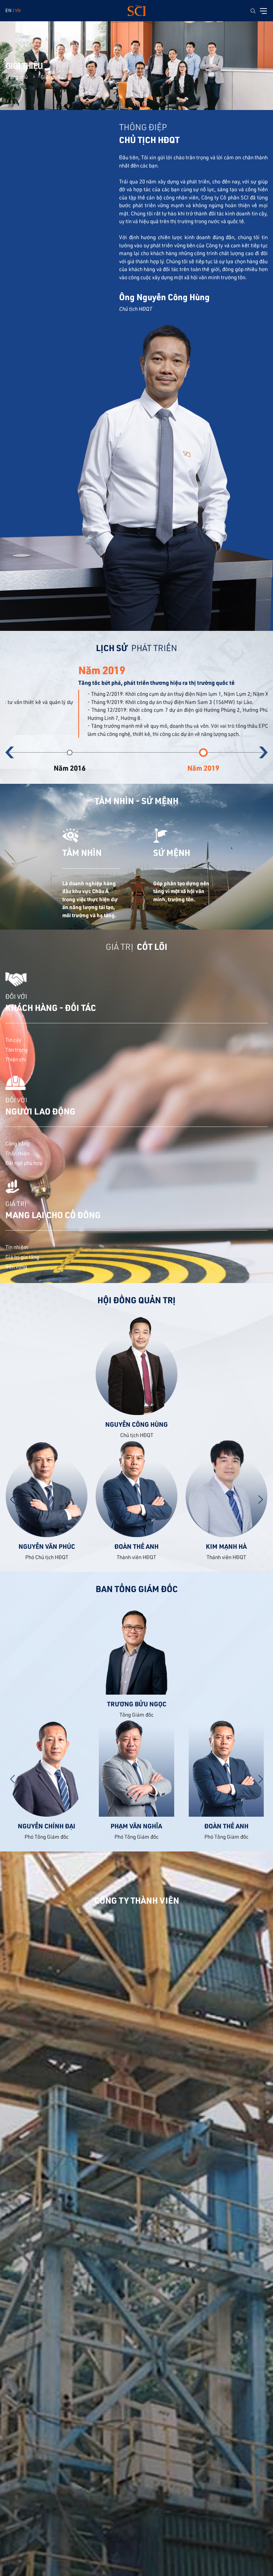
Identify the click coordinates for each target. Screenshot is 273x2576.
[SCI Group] (137, 11)
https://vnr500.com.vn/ (217, 710)
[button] (10, 752)
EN (8, 10)
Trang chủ (17, 77)
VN (18, 10)
